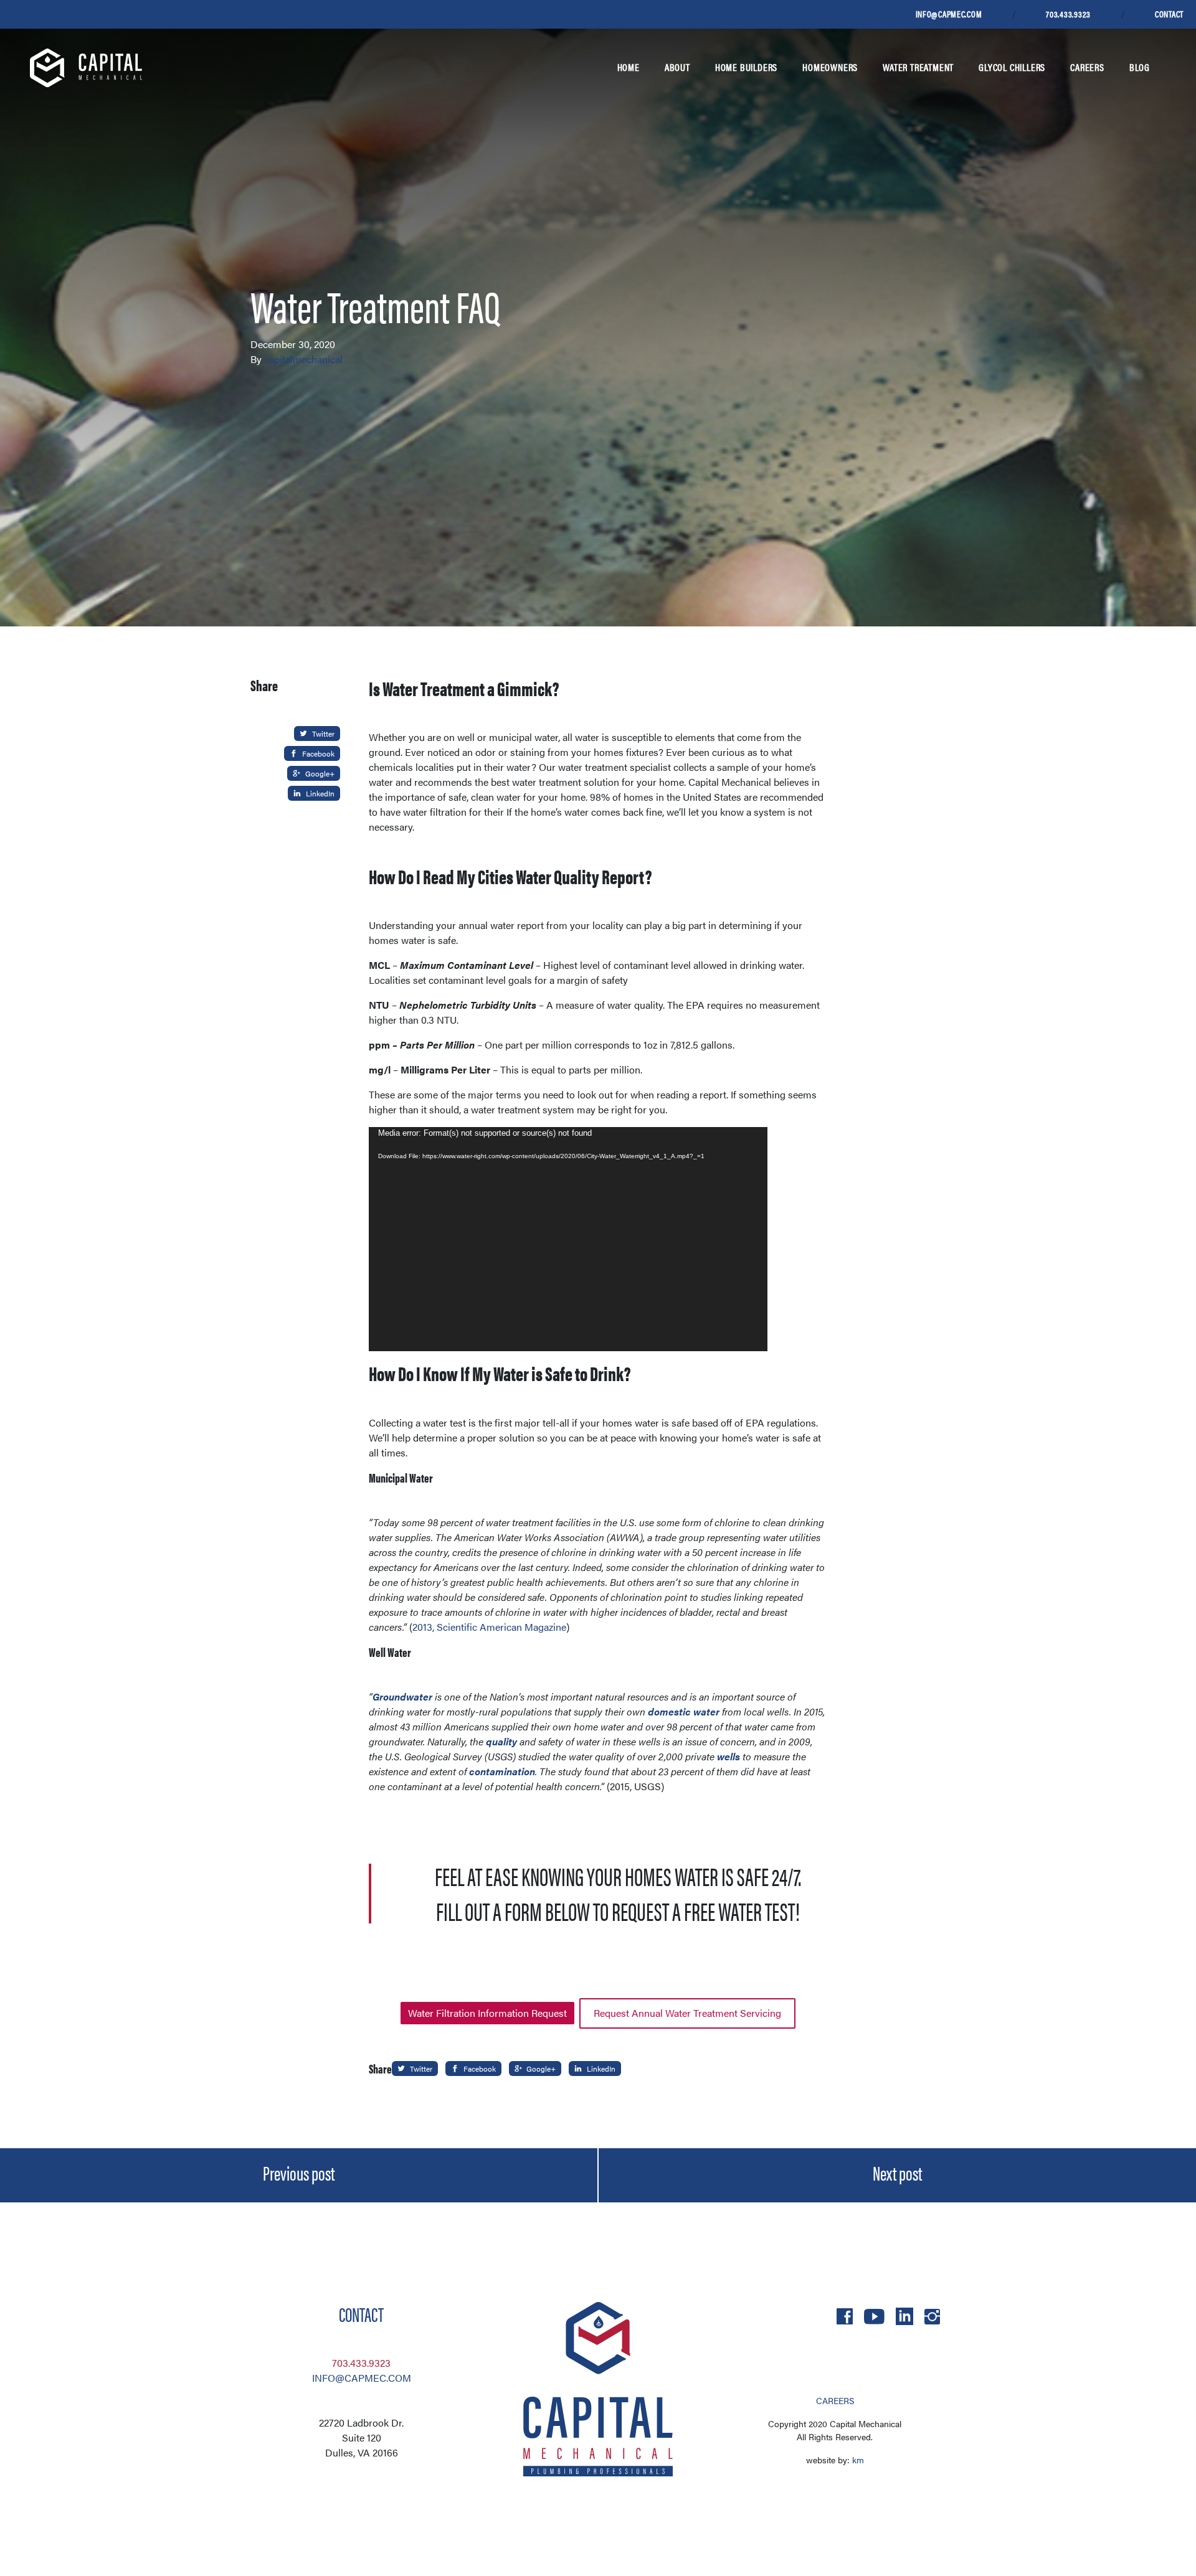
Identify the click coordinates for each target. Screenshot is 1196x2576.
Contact (1169, 14)
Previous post (299, 2173)
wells (729, 1756)
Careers (1087, 67)
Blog (1140, 67)
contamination (502, 1771)
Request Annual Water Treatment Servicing (687, 2013)
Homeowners (830, 67)
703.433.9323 (1068, 14)
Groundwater (402, 1696)
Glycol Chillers (1012, 67)
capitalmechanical (303, 359)
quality (501, 1741)
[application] (568, 1239)
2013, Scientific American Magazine (489, 1627)
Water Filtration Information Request (487, 2013)
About (677, 67)
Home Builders (746, 67)
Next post (897, 2173)
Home (629, 67)
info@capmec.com (949, 14)
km (858, 2460)
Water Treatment (918, 67)
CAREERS (835, 2400)
